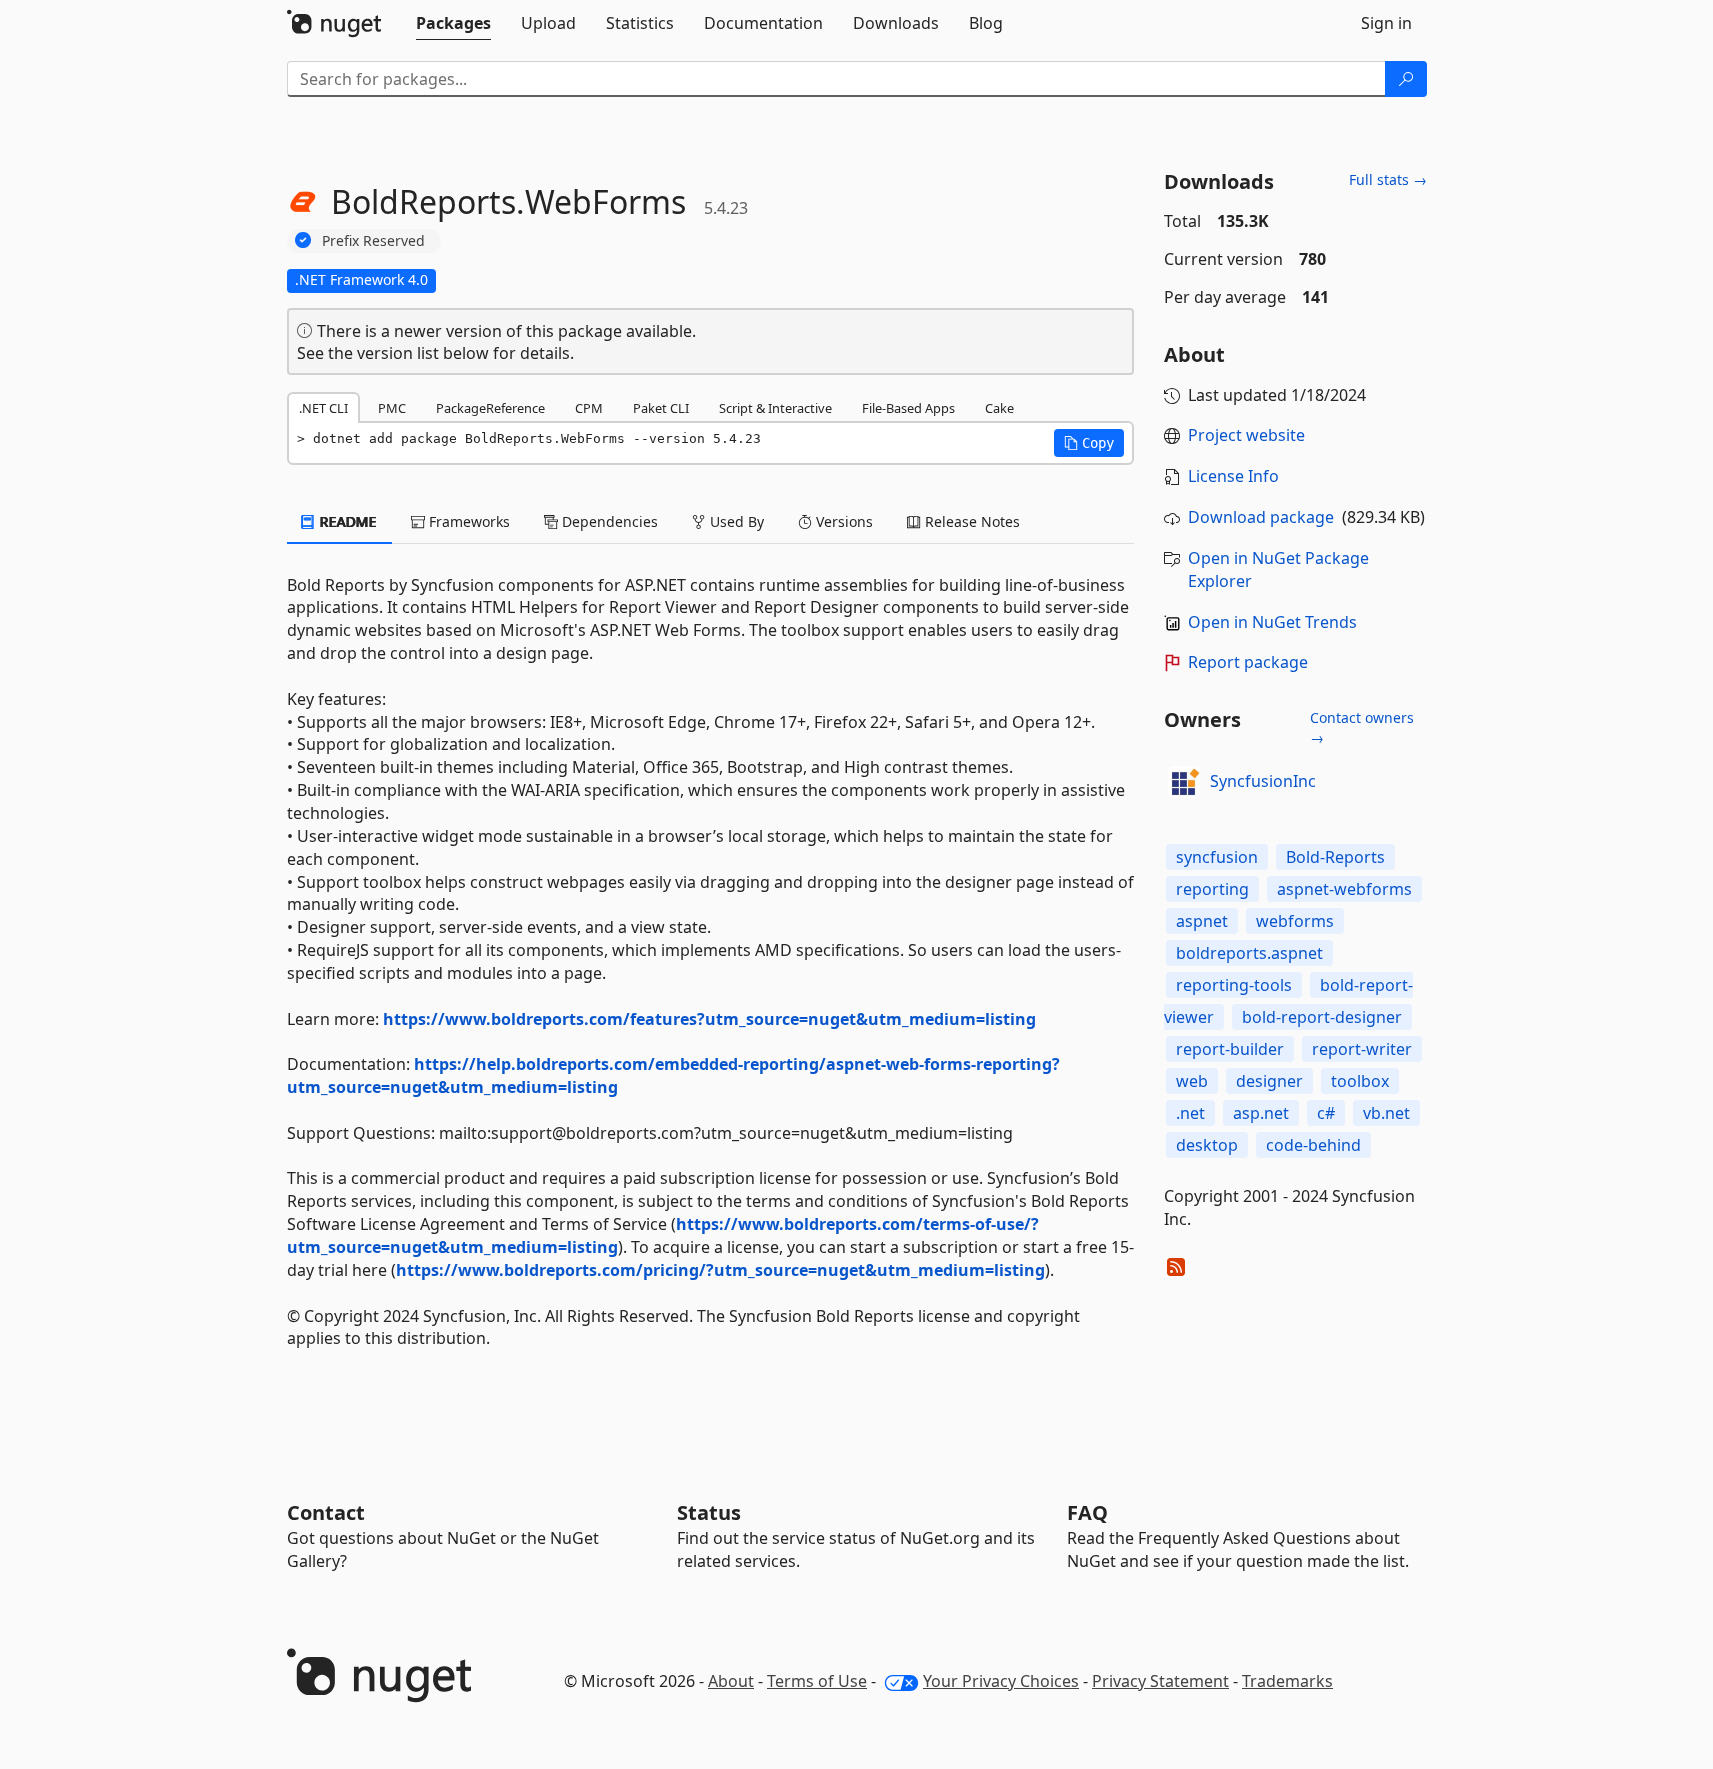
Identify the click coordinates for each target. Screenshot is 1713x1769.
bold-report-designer (1322, 1017)
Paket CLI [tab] (661, 408)
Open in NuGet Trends (1272, 622)
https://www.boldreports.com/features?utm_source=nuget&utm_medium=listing (709, 1019)
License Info (1233, 476)
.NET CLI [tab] (323, 408)
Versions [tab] (842, 521)
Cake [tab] (999, 408)
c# (1326, 1113)
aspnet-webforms (1344, 889)
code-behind (1313, 1145)
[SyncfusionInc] (1184, 782)
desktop (1207, 1145)
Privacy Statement (1160, 1681)
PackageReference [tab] (490, 408)
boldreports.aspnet (1249, 953)
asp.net (1261, 1113)
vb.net (1386, 1113)
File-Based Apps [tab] (908, 408)
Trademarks (1287, 1681)
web (1192, 1081)
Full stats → (1388, 179)
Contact (326, 1512)
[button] (1089, 443)
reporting (1212, 889)
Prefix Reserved (373, 240)
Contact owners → (1362, 727)
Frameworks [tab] (467, 521)
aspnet (1202, 921)
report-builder (1230, 1049)
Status (709, 1512)
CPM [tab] (589, 408)
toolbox (1360, 1081)
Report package (1248, 662)
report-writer (1362, 1049)
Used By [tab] (735, 521)
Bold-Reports (1335, 857)
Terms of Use (817, 1681)
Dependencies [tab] (608, 521)
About (731, 1681)
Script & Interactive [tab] (775, 408)
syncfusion (1217, 857)
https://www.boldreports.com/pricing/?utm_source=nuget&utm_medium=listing (720, 1270)
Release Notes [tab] (970, 521)
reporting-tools (1234, 985)
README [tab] (346, 521)
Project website (1246, 435)
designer (1269, 1081)
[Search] (1406, 79)
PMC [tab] (392, 408)
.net (1190, 1113)
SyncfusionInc (1263, 781)
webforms (1295, 921)
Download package (1261, 517)
